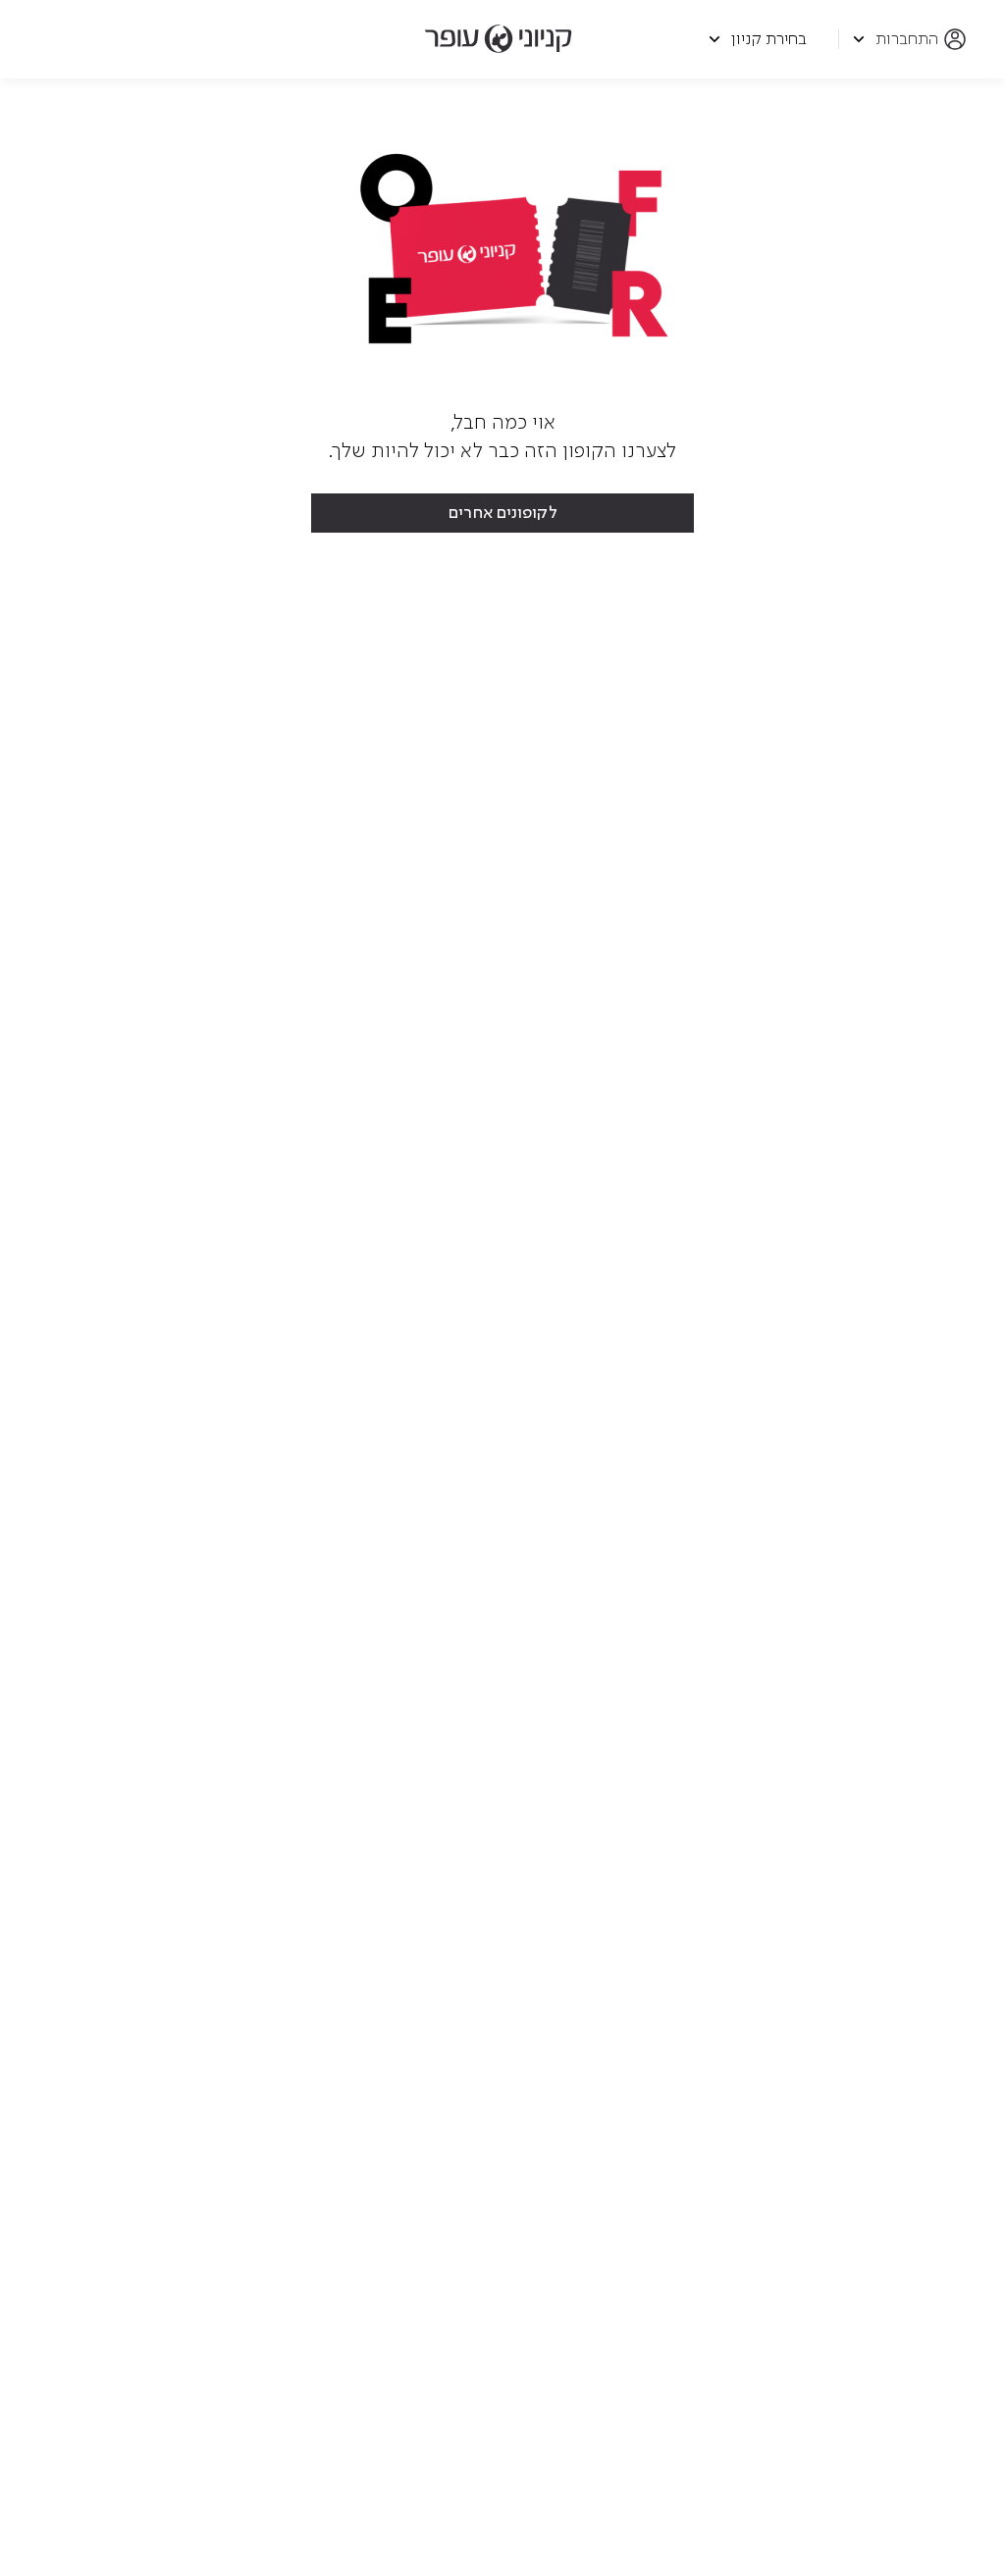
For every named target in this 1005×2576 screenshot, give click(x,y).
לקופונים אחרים (503, 513)
